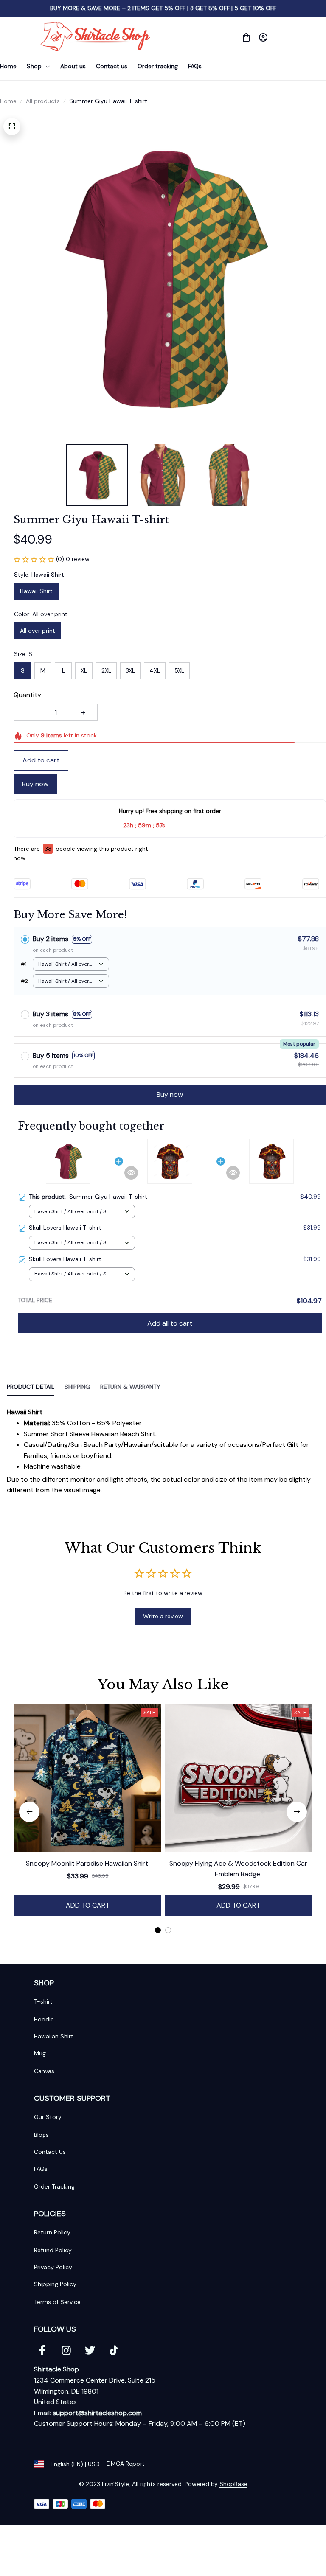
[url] (97, 2413)
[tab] (158, 1930)
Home (8, 101)
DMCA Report (126, 2464)
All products (43, 101)
